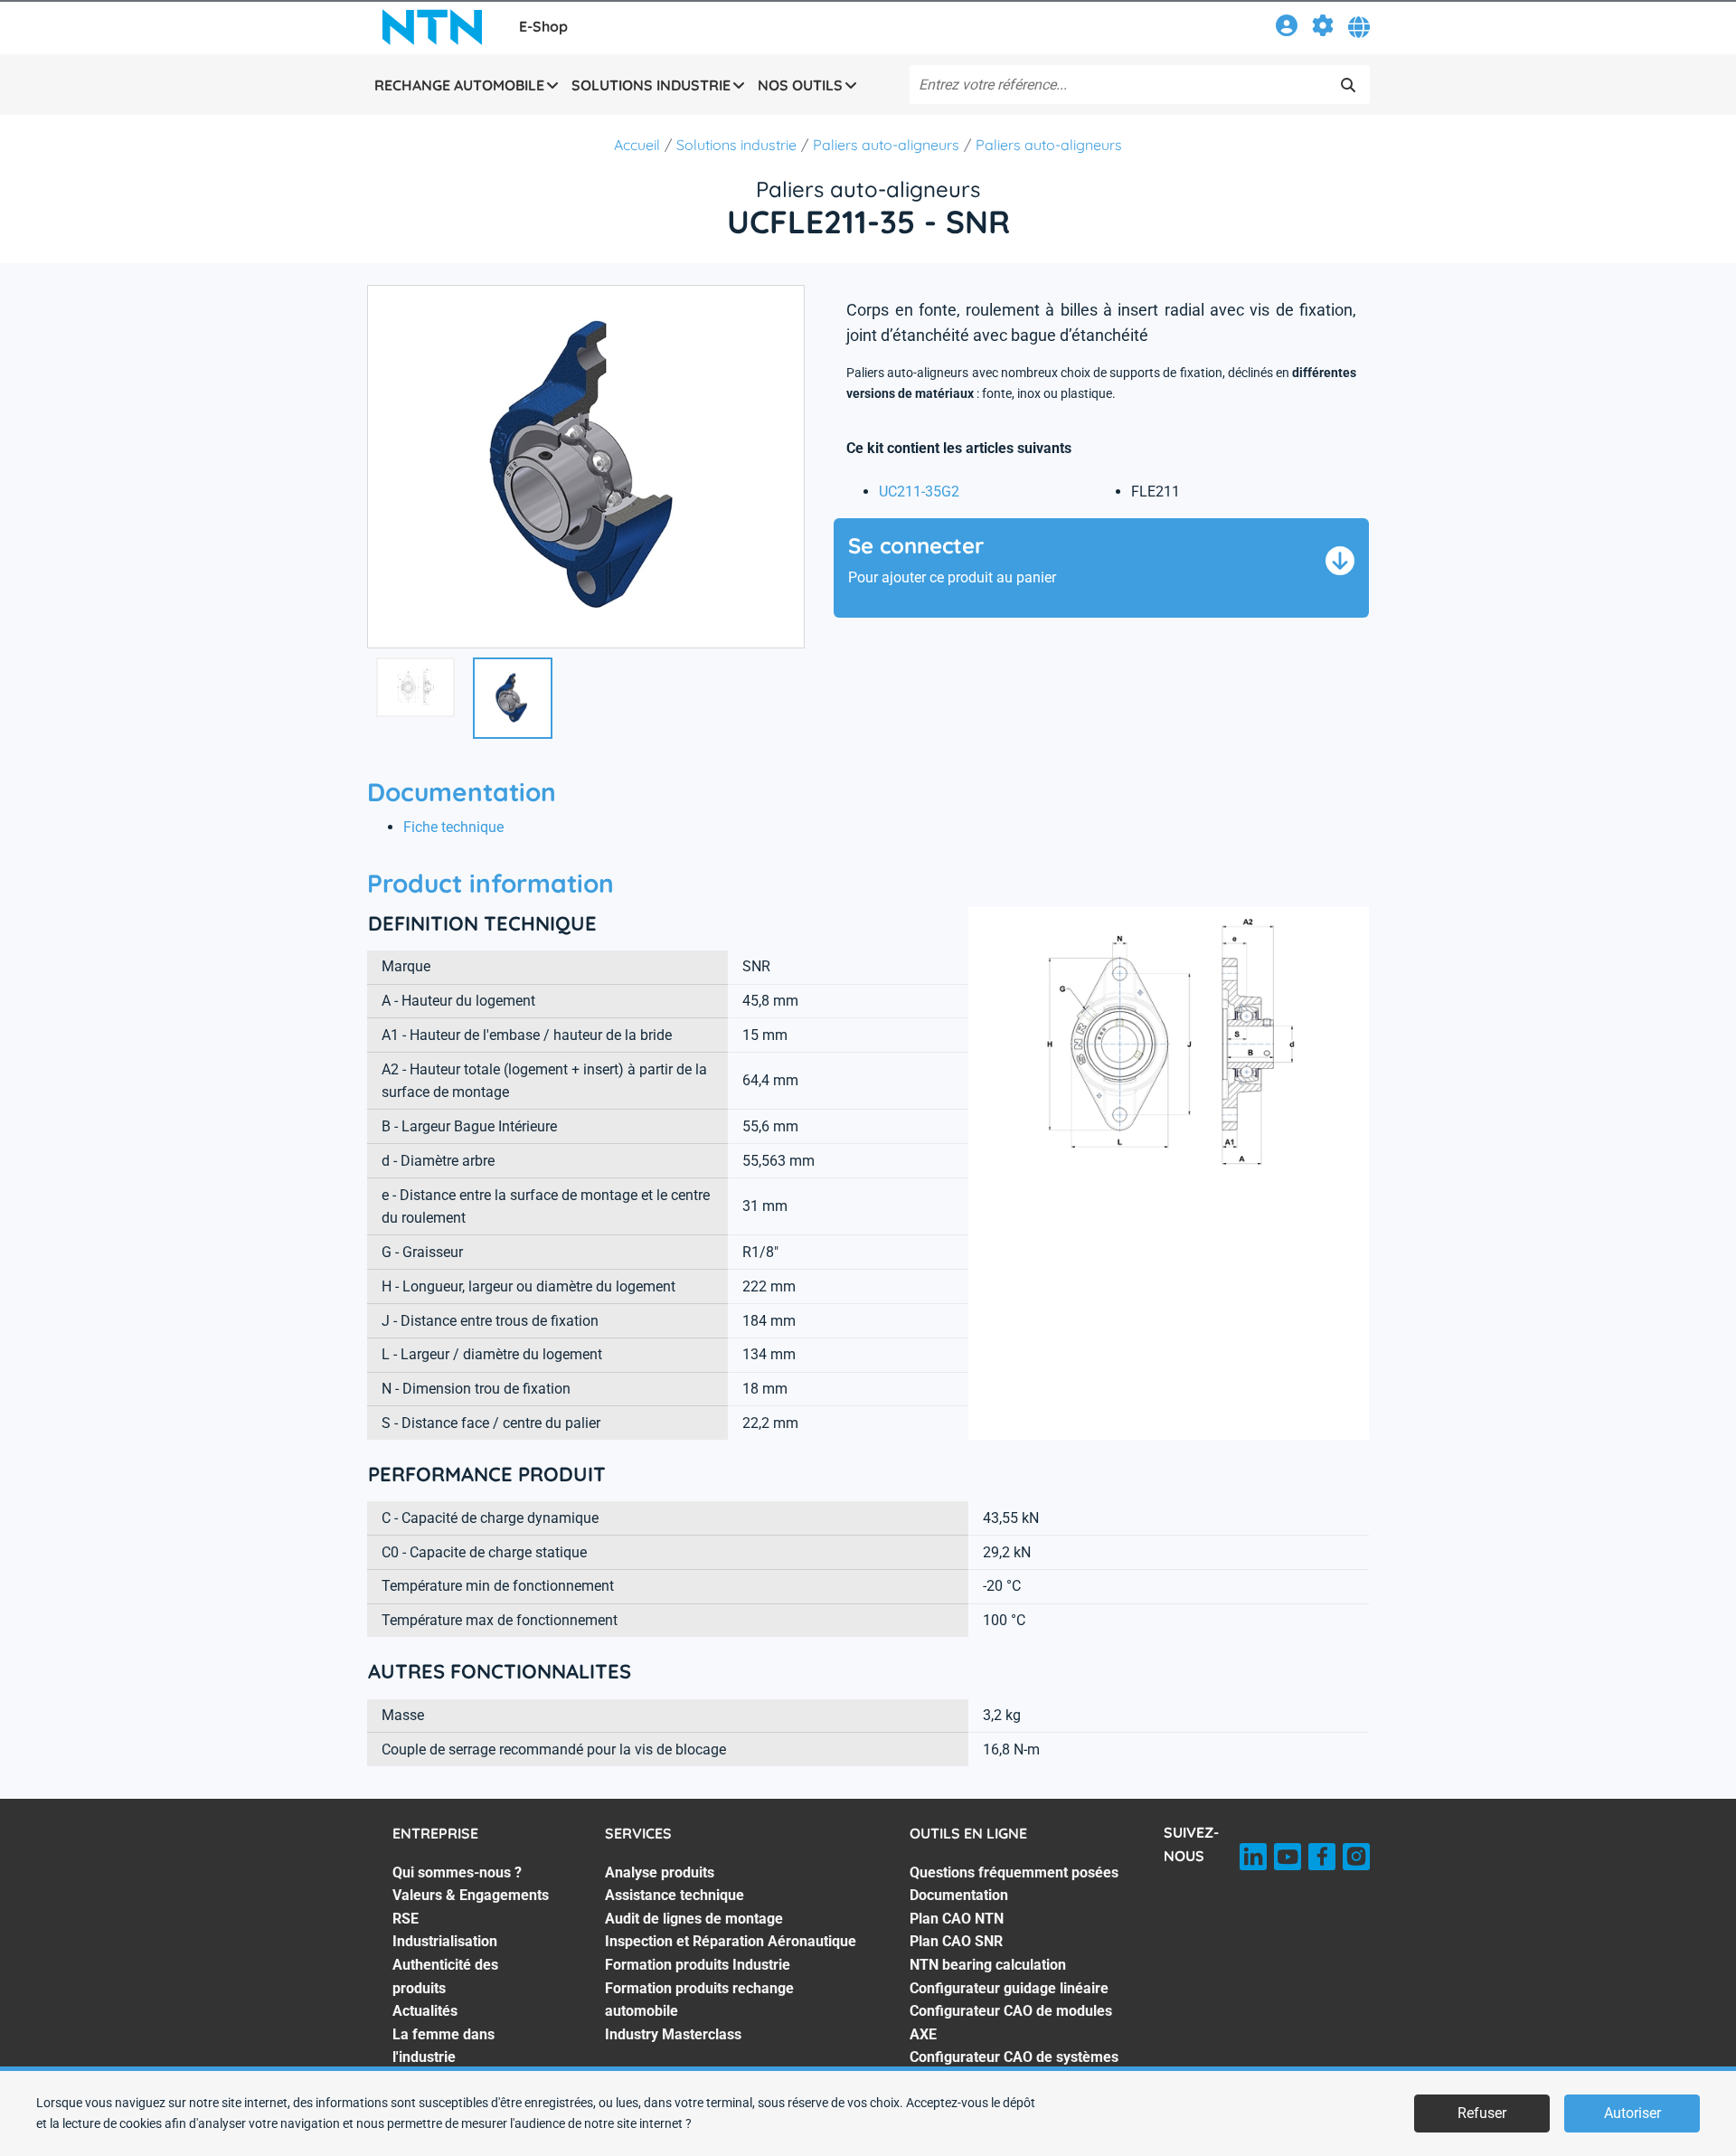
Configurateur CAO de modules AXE (1011, 2023)
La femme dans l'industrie (443, 2046)
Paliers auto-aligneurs (886, 145)
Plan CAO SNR (956, 1941)
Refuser (1482, 2113)
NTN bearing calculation (988, 1965)
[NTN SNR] (432, 27)
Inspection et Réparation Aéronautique (731, 1941)
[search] (1348, 85)
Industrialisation (445, 1941)
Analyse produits (660, 1872)
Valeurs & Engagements (471, 1895)
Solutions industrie (736, 145)
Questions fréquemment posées (1014, 1872)
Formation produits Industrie (698, 1965)
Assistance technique (675, 1895)
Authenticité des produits (445, 1976)
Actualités (425, 2011)
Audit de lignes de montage (694, 1919)
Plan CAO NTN (957, 1919)
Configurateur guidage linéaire (1009, 1988)
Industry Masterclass (673, 2034)
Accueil (637, 145)
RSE (406, 1919)
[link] (1287, 28)
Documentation (959, 1895)
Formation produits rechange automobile (699, 2000)
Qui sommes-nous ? (457, 1872)
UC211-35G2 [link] (919, 492)
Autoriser (1632, 2113)
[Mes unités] (1323, 28)
